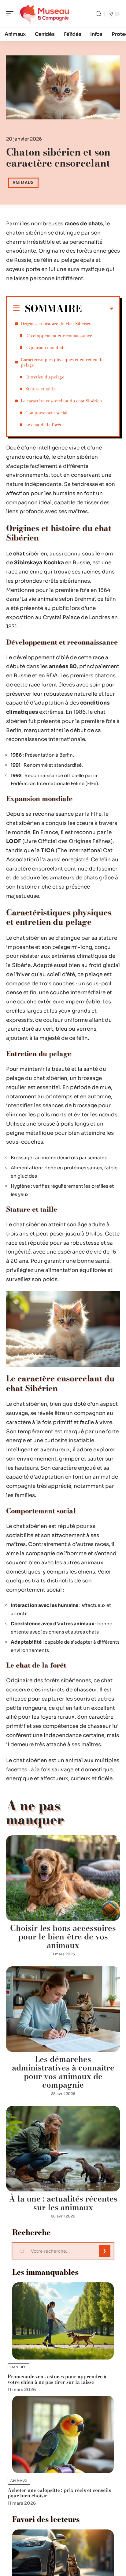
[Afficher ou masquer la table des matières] (98, 309)
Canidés (19, 2367)
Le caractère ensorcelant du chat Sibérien (61, 401)
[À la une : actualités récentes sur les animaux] (63, 2149)
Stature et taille (41, 389)
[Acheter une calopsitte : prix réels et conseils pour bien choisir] (63, 2434)
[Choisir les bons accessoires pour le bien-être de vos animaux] (63, 1878)
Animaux (23, 183)
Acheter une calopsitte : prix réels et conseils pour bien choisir (59, 2493)
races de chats (84, 224)
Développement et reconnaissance (59, 336)
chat (19, 554)
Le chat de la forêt (43, 425)
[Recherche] (98, 14)
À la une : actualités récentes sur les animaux (63, 2203)
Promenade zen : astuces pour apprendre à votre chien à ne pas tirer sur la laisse (57, 2379)
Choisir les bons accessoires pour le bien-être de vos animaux (63, 1937)
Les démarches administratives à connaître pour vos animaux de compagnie (63, 2072)
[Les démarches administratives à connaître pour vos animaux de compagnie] (63, 2009)
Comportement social (46, 413)
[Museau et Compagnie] (44, 14)
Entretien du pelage (45, 377)
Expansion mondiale (45, 348)
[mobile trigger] (11, 14)
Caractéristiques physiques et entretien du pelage (62, 362)
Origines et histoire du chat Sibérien (56, 324)
